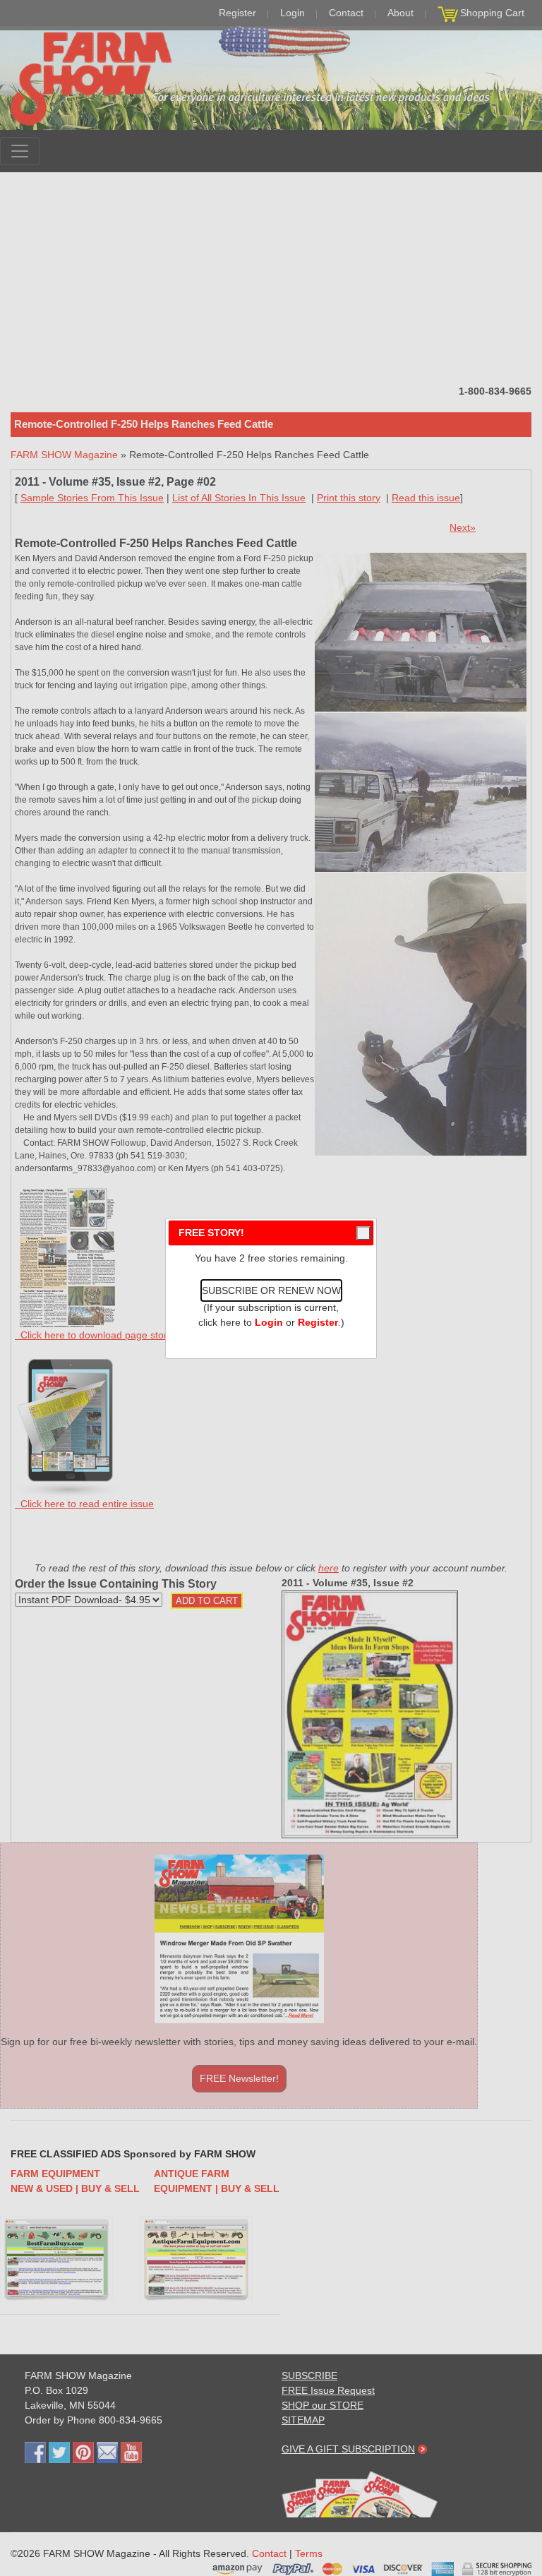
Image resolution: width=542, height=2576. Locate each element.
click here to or (268, 1322)
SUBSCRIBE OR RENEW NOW (271, 1290)
